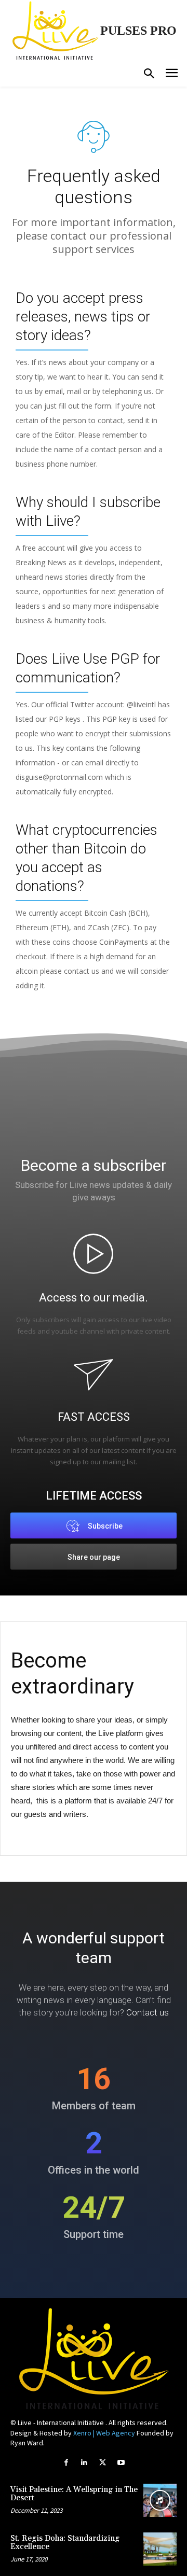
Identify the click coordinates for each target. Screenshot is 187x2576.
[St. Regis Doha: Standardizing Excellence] (160, 2549)
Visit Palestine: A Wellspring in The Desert (74, 2494)
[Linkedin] (84, 2463)
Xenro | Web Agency (104, 2433)
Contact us (148, 2012)
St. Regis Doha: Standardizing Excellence (65, 2543)
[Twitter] (103, 2463)
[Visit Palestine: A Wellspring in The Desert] (160, 2500)
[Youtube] (121, 2463)
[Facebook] (66, 2463)
